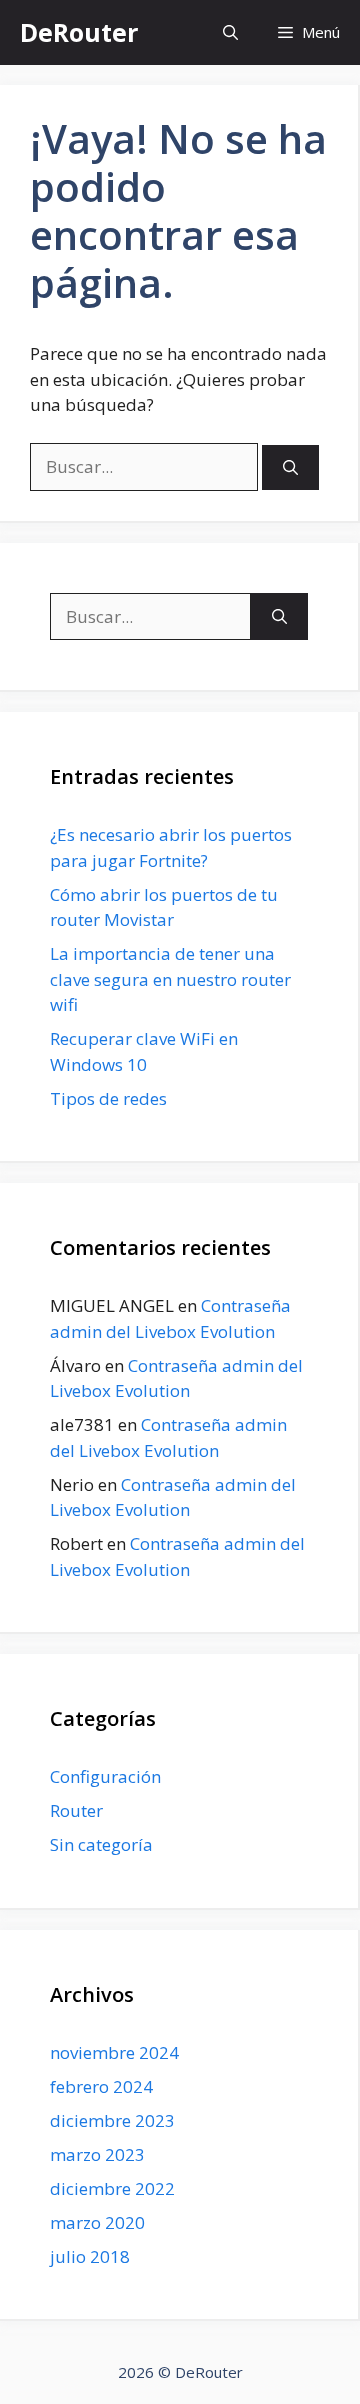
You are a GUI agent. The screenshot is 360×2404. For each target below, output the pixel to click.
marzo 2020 (97, 2222)
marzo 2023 (97, 2154)
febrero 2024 (101, 2086)
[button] (230, 32)
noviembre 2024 (114, 2052)
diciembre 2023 (112, 2120)
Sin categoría (101, 1844)
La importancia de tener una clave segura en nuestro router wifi (170, 979)
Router (76, 1810)
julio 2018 (90, 2256)
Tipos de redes (108, 1098)
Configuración (105, 1776)
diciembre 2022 (112, 2188)
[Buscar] (290, 467)
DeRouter (79, 32)
